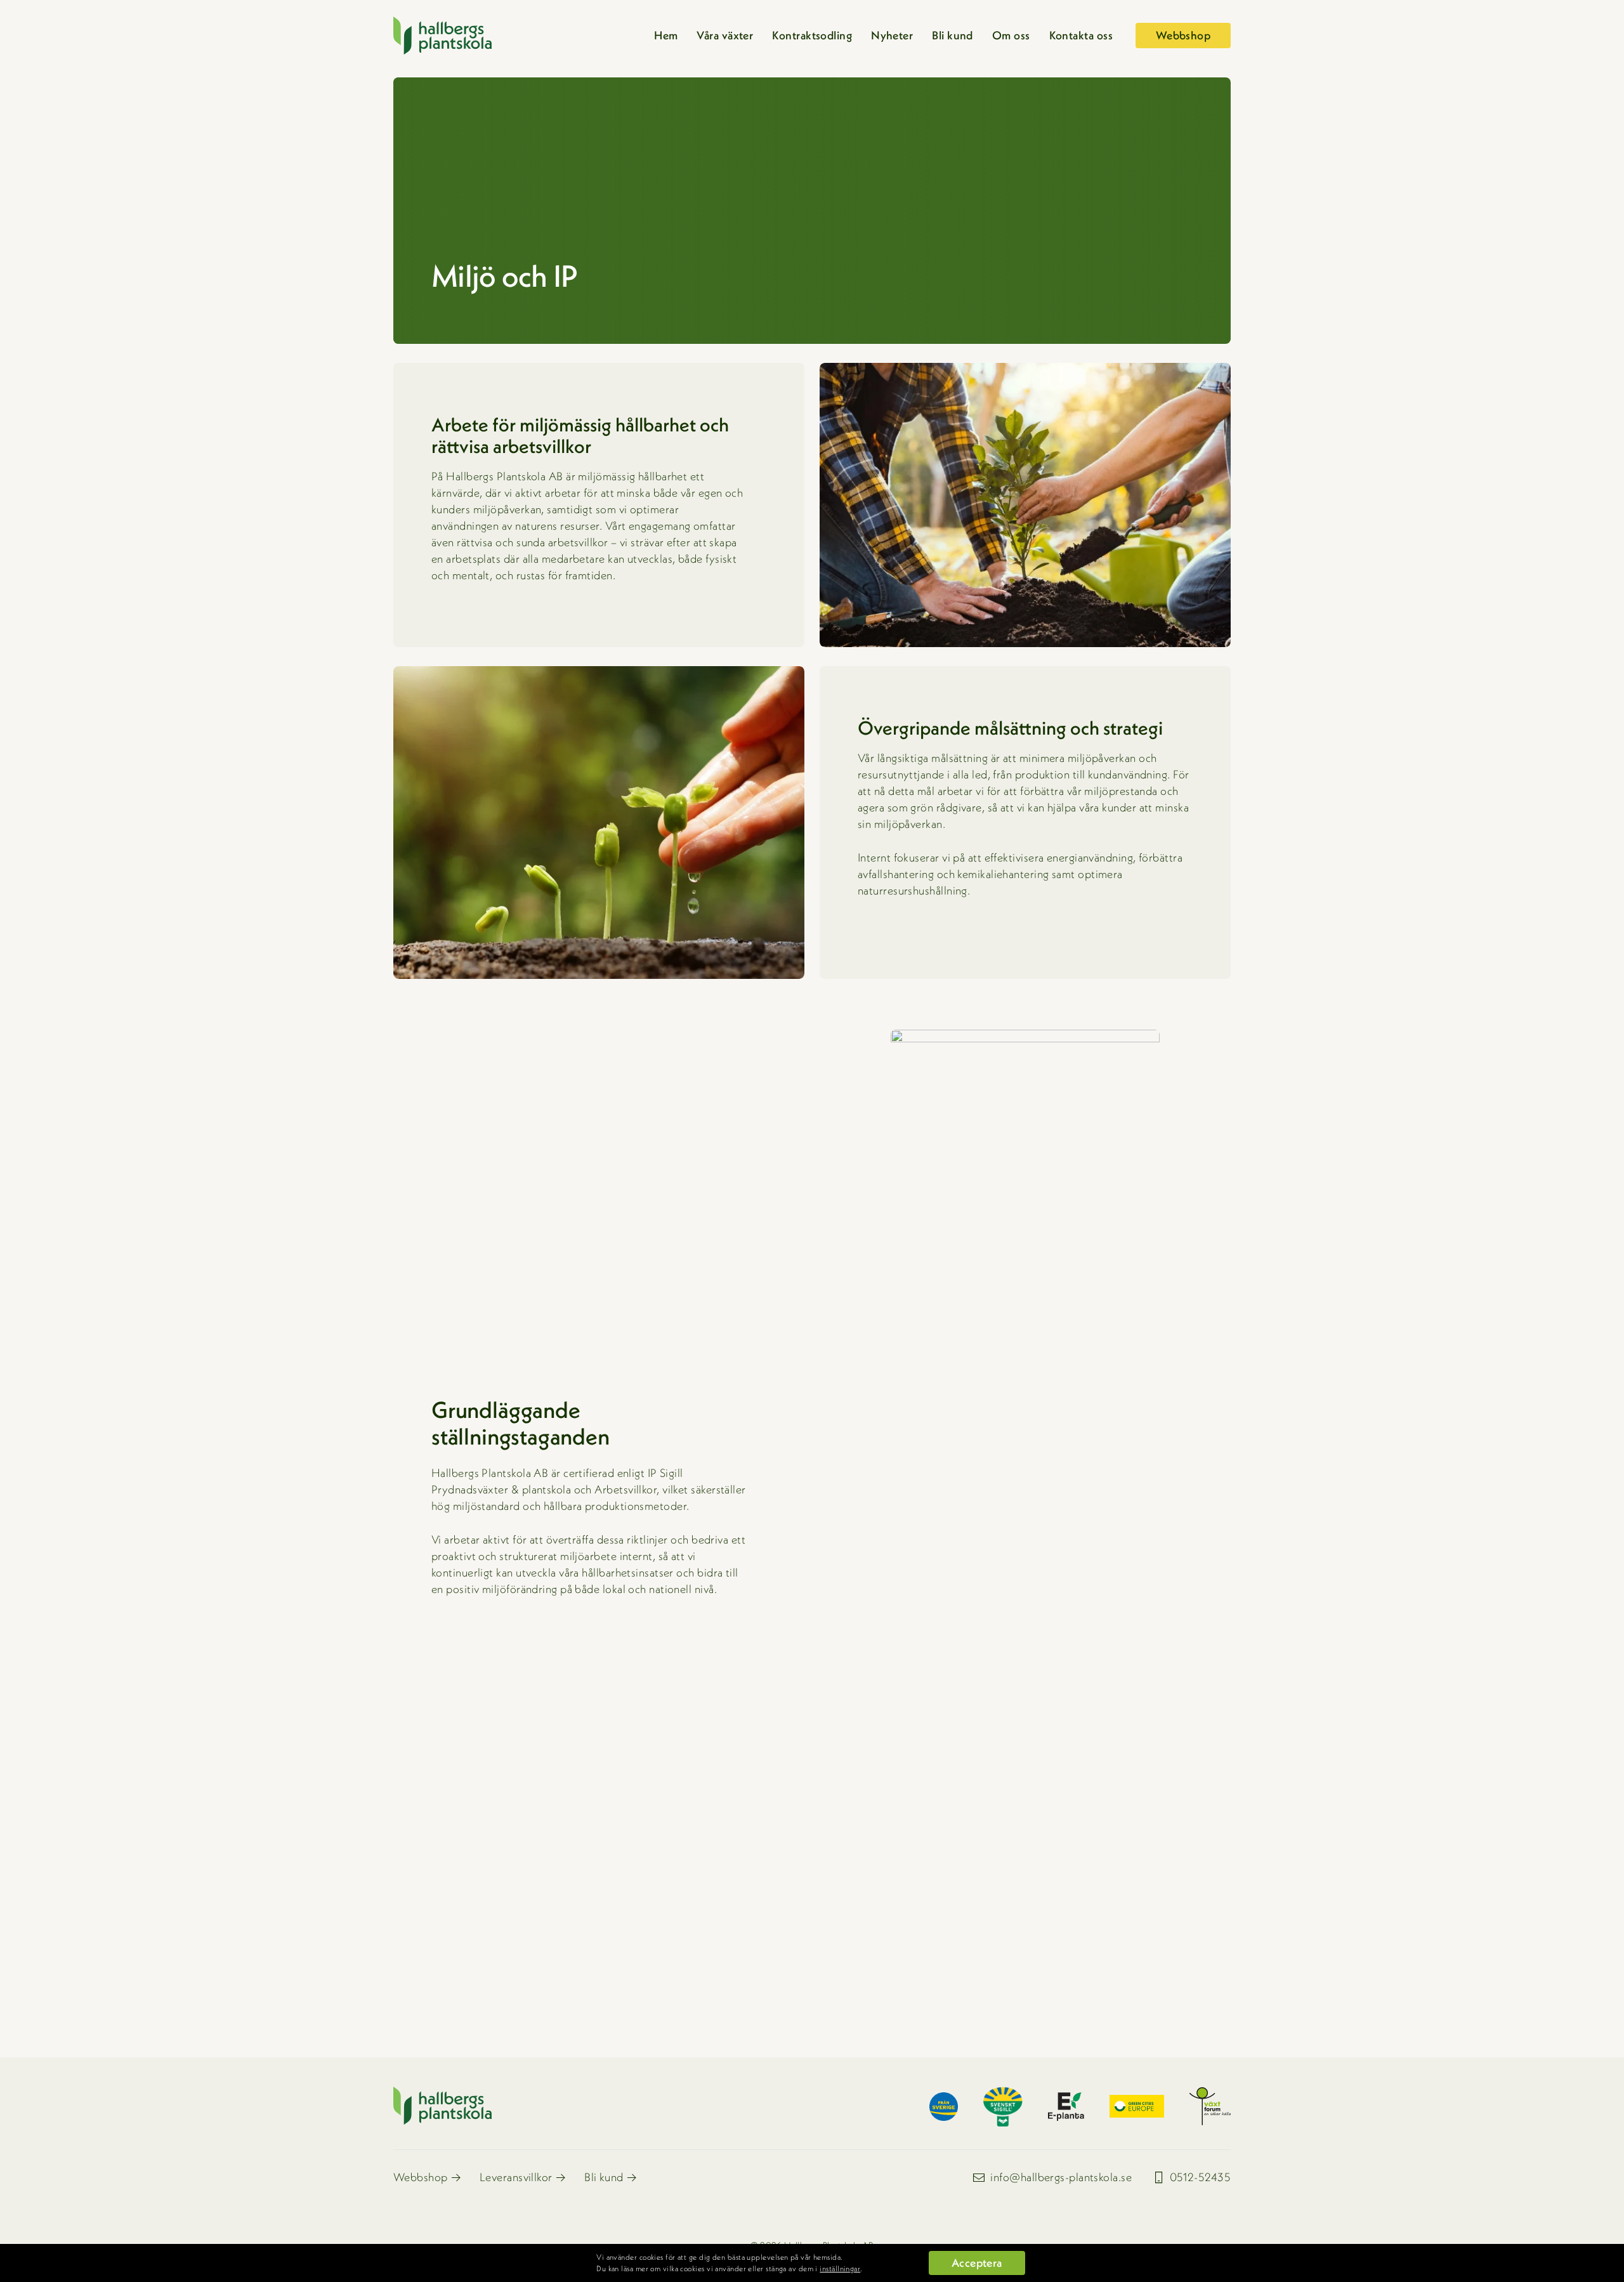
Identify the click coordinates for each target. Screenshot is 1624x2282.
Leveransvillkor (516, 2177)
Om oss (1011, 35)
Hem (666, 35)
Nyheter (892, 35)
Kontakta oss (1081, 35)
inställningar (840, 2268)
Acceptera (977, 2263)
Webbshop (421, 2177)
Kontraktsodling (812, 35)
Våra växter (725, 35)
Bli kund (953, 35)
